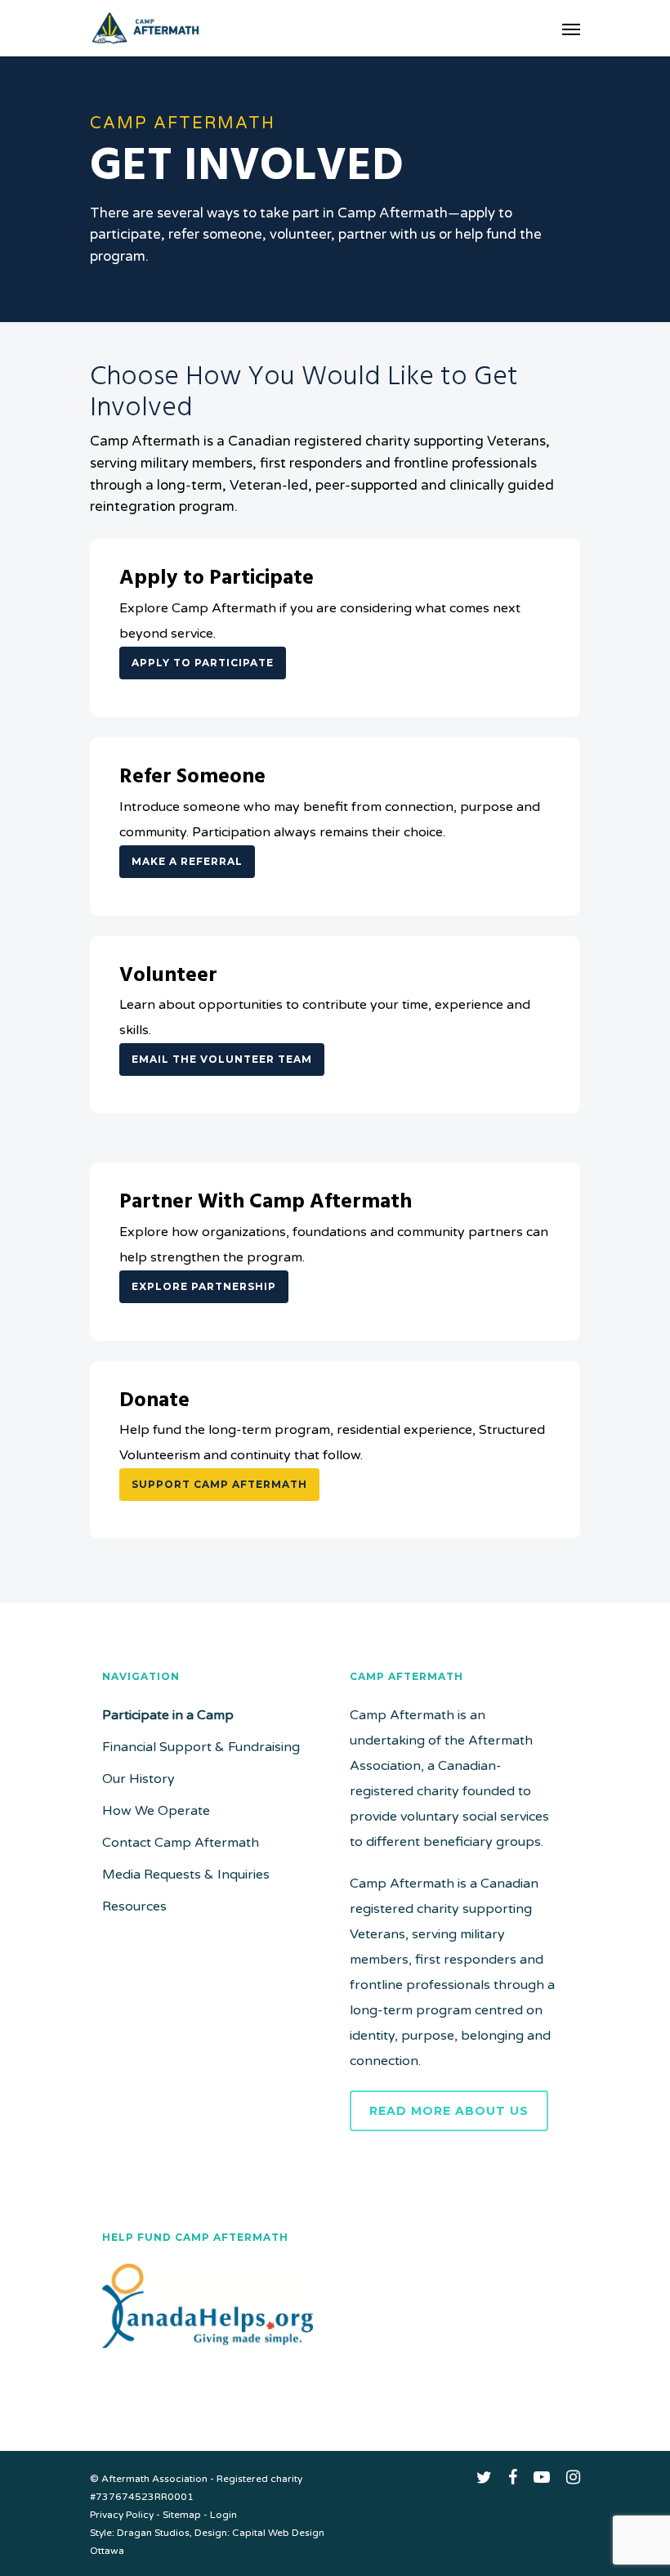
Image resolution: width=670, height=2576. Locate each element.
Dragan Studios (153, 2533)
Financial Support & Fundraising (201, 1747)
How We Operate (156, 1811)
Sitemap (182, 2515)
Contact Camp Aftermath (181, 1843)
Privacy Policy (122, 2515)
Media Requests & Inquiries (186, 1875)
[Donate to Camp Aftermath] (208, 2356)
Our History (138, 1779)
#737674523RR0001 (142, 2497)
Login (223, 2515)
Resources (134, 1906)
